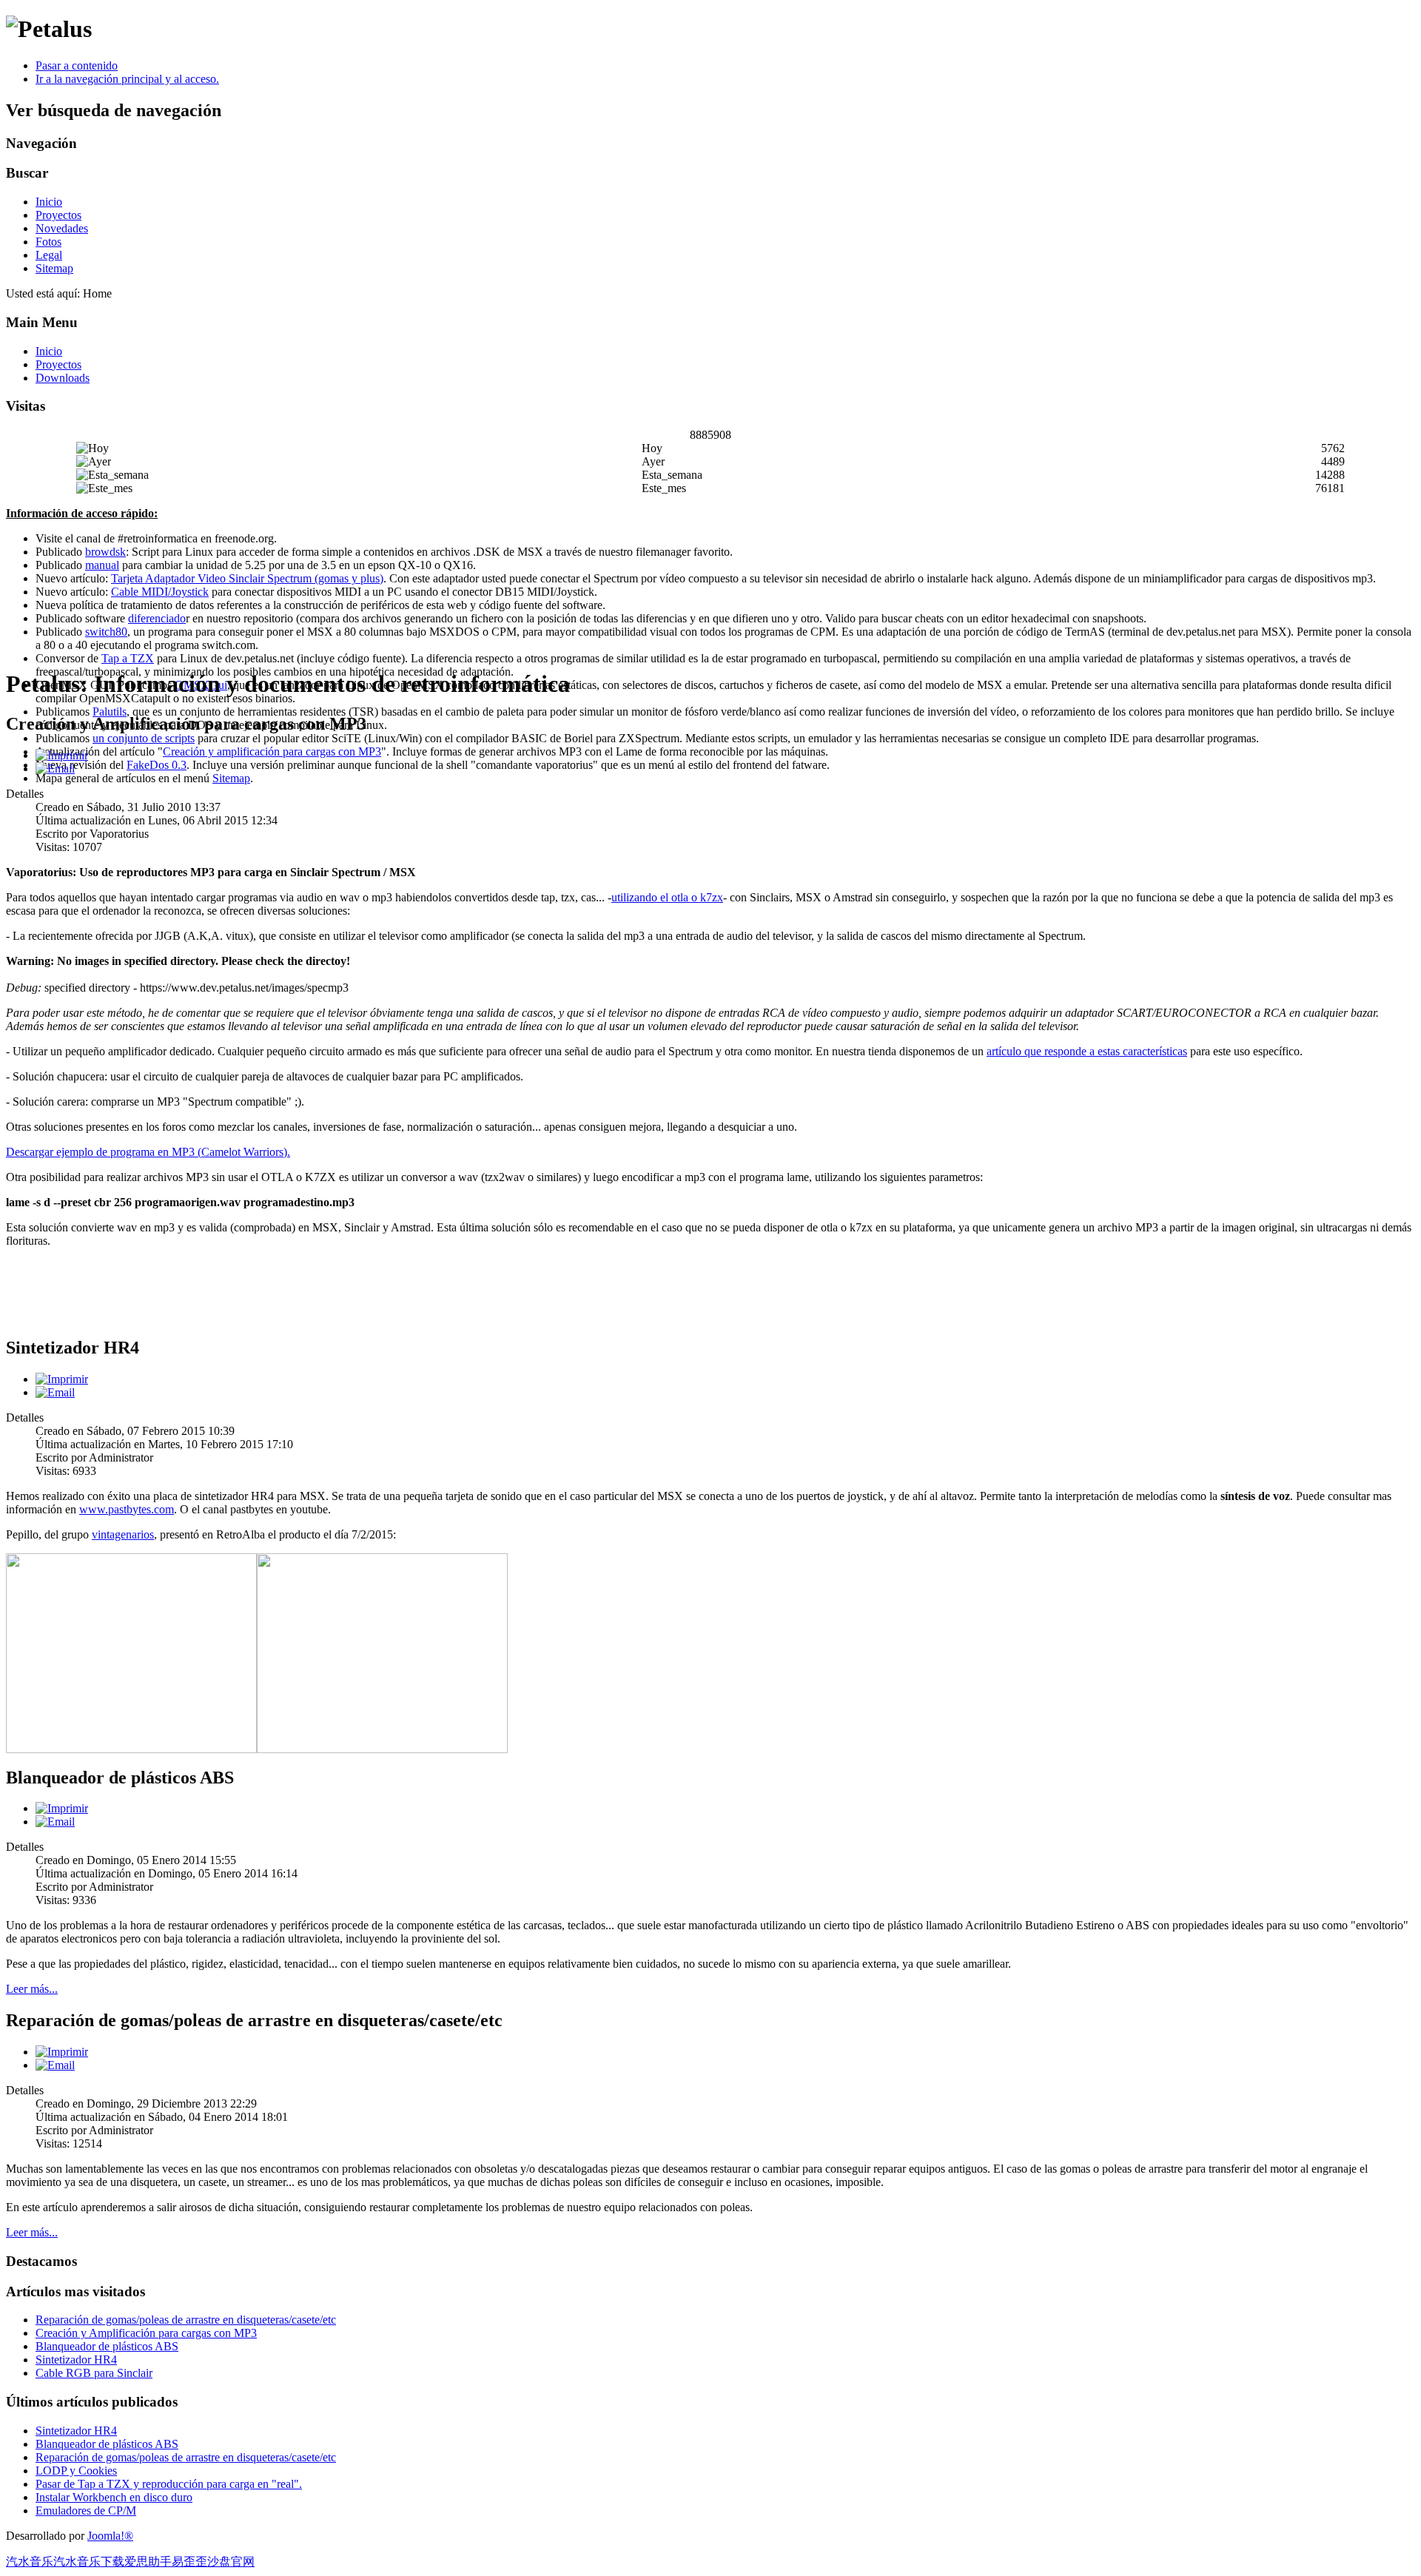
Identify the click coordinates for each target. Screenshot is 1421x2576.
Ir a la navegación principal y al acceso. (127, 79)
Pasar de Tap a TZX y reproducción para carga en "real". (169, 2484)
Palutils (110, 712)
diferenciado (157, 618)
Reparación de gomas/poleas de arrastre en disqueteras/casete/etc (186, 2320)
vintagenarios (123, 1534)
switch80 (106, 632)
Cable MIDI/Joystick (160, 592)
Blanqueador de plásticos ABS (107, 2346)
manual (102, 565)
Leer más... (32, 1989)
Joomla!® (110, 2536)
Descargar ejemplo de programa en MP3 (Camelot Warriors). (148, 1152)
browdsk (105, 552)
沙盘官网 (231, 2562)
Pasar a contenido (77, 65)
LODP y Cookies (76, 2471)
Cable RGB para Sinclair (94, 2373)
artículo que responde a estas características (1087, 1051)
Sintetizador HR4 (76, 2360)
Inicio (49, 202)
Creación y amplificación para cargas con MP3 (272, 751)
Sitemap (54, 268)
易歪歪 (189, 2562)
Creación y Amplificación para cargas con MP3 (146, 2333)
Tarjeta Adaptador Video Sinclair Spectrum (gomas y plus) (247, 578)
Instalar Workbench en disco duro (114, 2497)
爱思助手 (148, 2562)
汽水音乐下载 (89, 2562)
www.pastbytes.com (127, 1509)
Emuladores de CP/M (86, 2511)
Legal (49, 255)
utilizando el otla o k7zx (667, 897)
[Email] (55, 769)
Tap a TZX (128, 658)
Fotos (48, 242)
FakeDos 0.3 (157, 765)
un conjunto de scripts (144, 738)
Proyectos (58, 215)
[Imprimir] (62, 755)
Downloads (63, 378)
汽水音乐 (30, 2562)
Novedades (62, 228)
